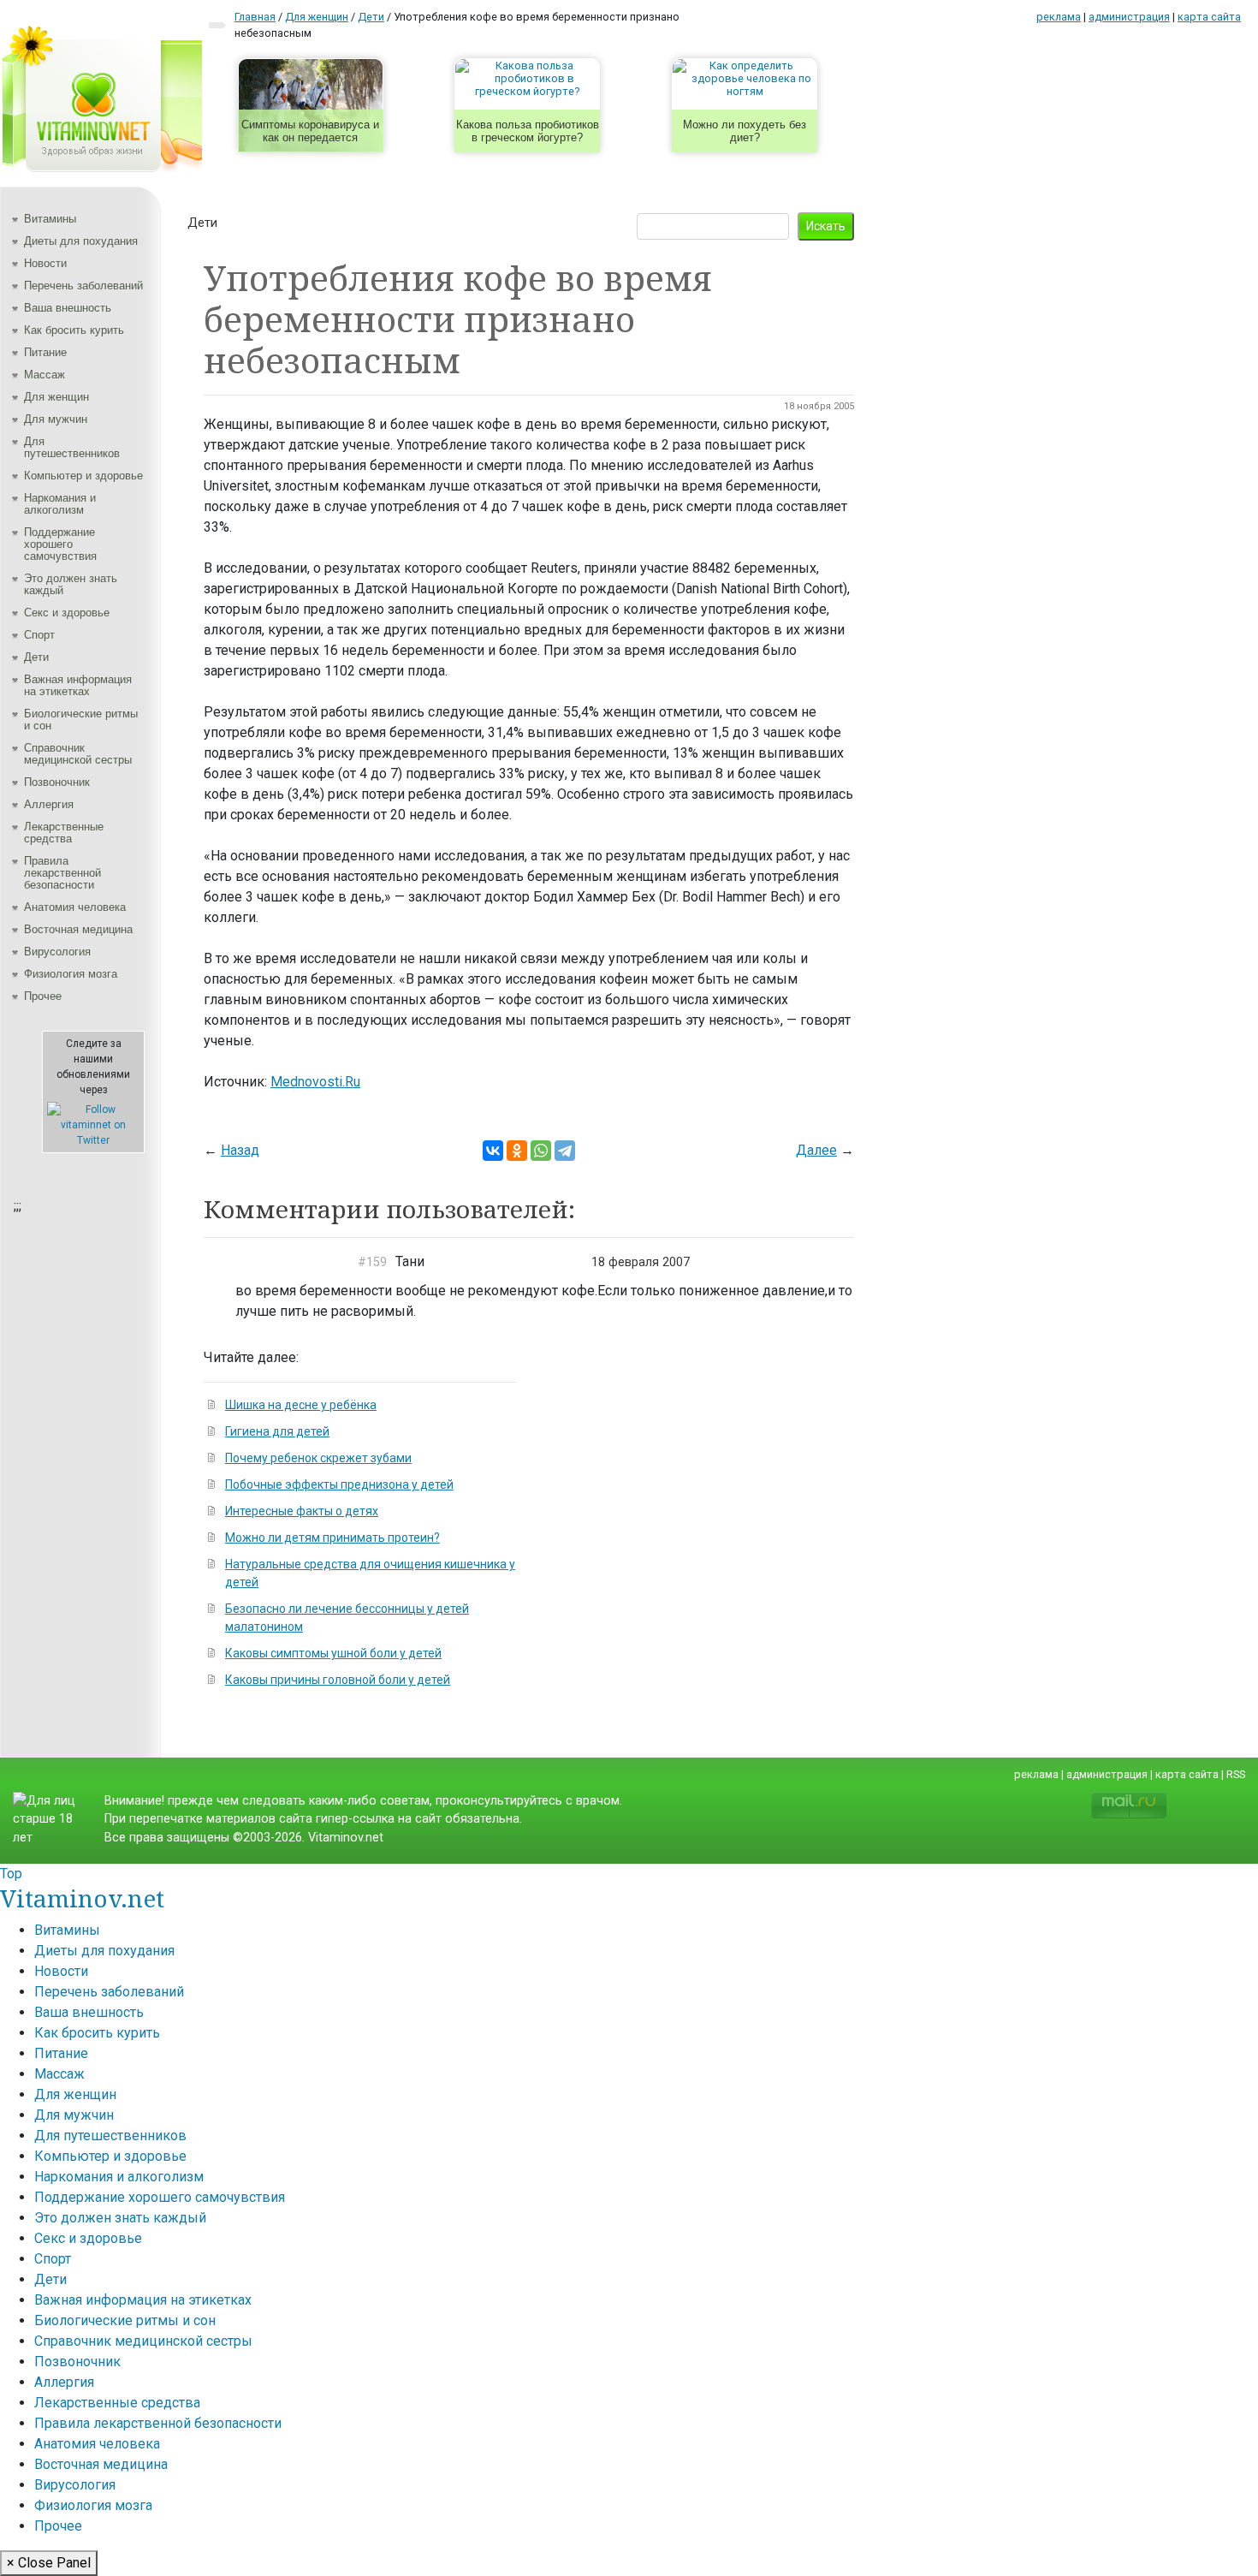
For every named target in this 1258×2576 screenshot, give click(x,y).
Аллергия (49, 804)
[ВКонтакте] (493, 1151)
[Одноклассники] (517, 1151)
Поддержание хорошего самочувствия (60, 544)
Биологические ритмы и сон (81, 720)
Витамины (50, 219)
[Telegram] (565, 1151)
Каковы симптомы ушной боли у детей (333, 1653)
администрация (1129, 17)
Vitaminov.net (82, 1898)
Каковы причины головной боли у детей (338, 1680)
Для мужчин (56, 419)
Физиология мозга (71, 974)
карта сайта (1209, 17)
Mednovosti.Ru (315, 1082)
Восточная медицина (78, 929)
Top (11, 1874)
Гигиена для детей (277, 1431)
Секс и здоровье (67, 613)
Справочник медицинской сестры (78, 754)
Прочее (43, 996)
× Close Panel (49, 2563)
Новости (45, 263)
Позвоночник (57, 782)
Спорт (39, 635)
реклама (1059, 17)
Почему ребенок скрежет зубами (318, 1458)
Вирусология (57, 952)
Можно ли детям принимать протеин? (332, 1538)
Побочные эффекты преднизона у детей (339, 1484)
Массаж (45, 375)
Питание (45, 352)
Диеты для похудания (81, 241)
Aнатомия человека (75, 907)
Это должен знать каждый (71, 584)
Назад (240, 1150)
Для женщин (56, 397)
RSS (1236, 1774)
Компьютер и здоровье (83, 476)
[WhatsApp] (541, 1151)
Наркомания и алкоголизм (60, 504)
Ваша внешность (68, 308)
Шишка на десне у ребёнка (301, 1405)
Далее (816, 1150)
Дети (36, 657)
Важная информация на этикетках (78, 685)
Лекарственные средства (64, 833)
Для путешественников (72, 447)
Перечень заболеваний (83, 286)
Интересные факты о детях (302, 1511)
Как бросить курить (74, 330)
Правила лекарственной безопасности (62, 873)
